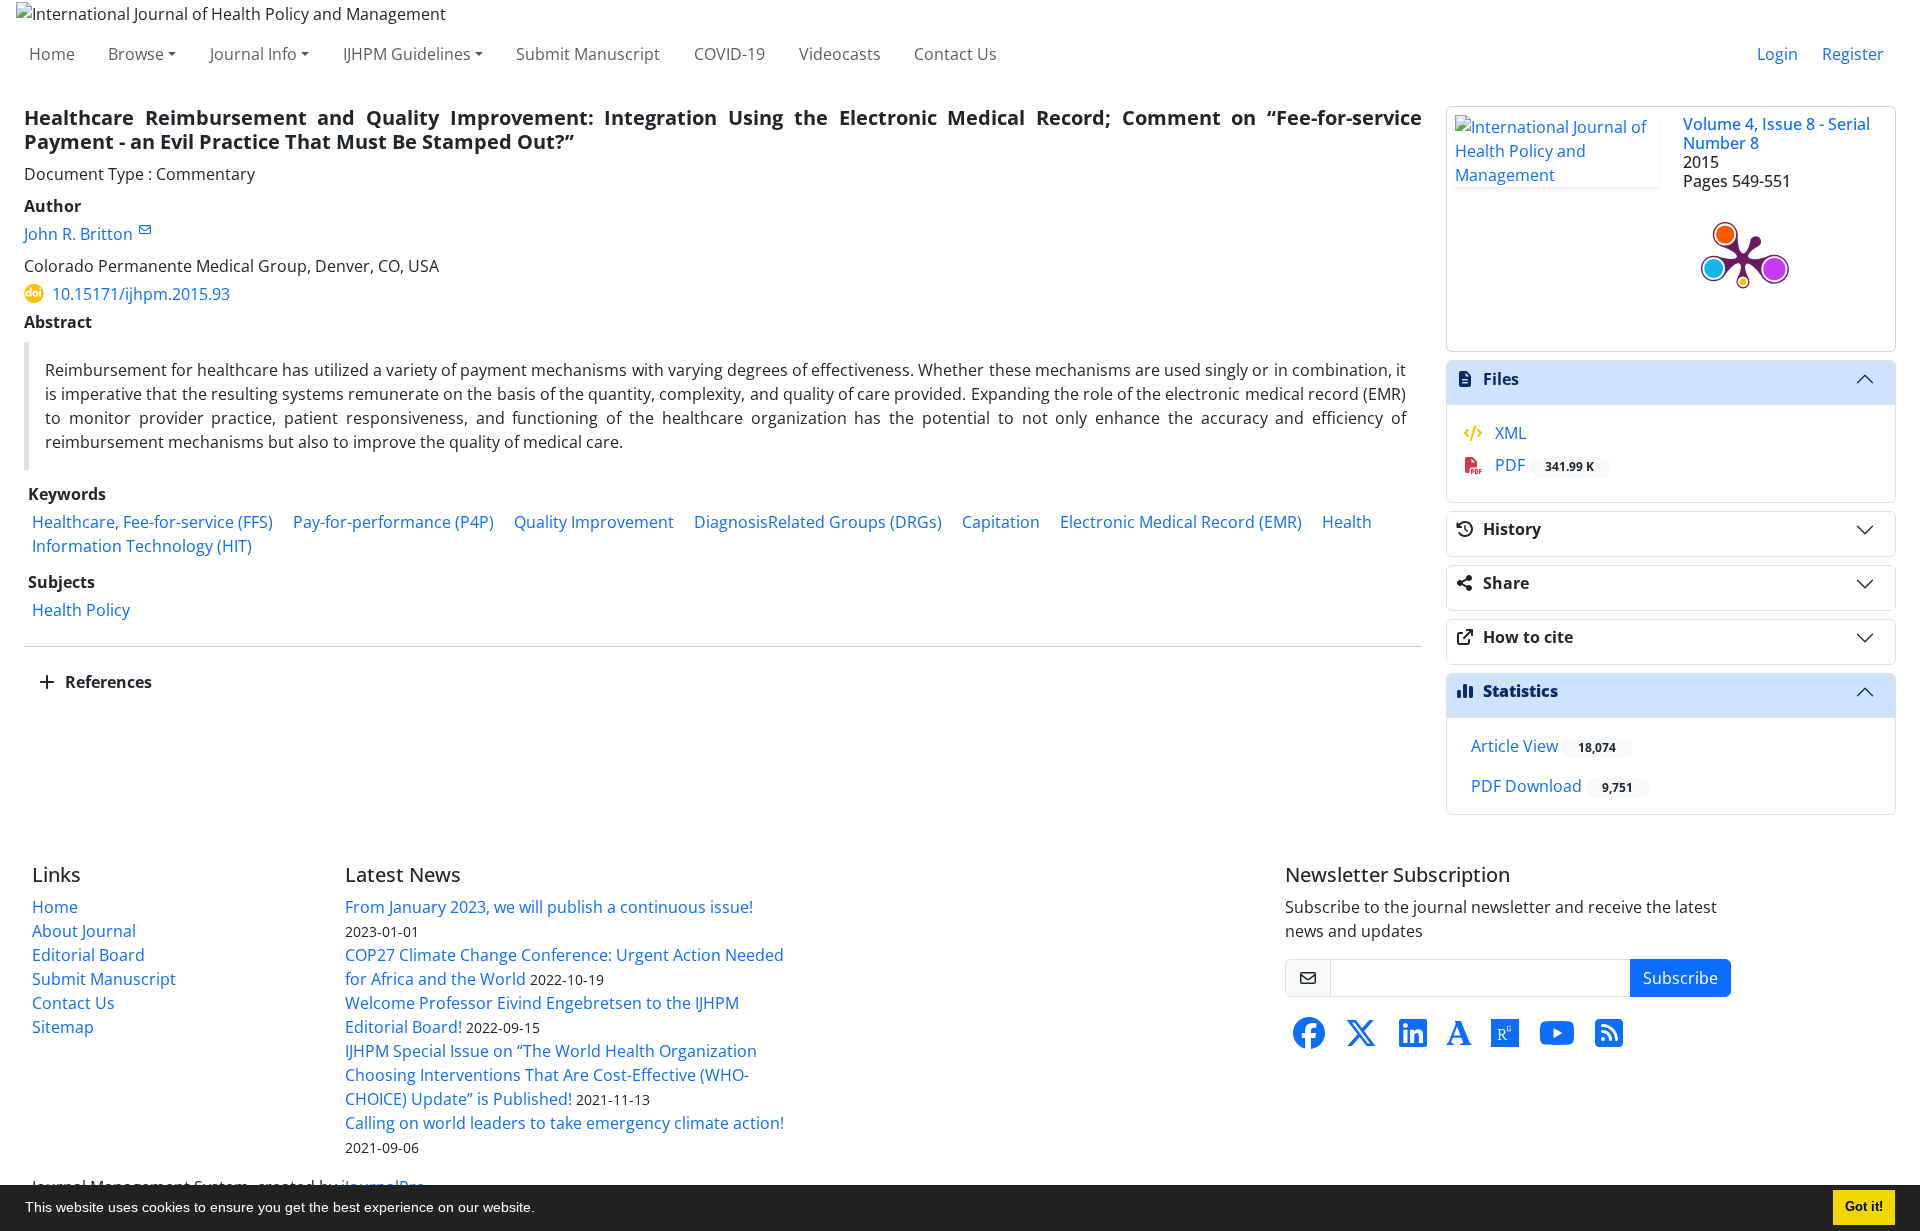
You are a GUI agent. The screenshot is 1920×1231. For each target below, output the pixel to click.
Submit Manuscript (588, 54)
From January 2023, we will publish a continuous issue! (549, 907)
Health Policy (81, 610)
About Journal (84, 931)
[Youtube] (1557, 1039)
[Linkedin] (1413, 1039)
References (106, 682)
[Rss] (1609, 1039)
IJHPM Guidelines (407, 54)
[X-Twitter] (1361, 1039)
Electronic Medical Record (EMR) (1181, 522)
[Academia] (1459, 1039)
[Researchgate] (1505, 1039)
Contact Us (955, 54)
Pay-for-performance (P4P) (393, 522)
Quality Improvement (594, 522)
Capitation (1001, 522)
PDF (1542, 465)
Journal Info (253, 54)
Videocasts (840, 54)
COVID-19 (729, 54)
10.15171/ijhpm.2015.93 (141, 294)
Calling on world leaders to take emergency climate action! (564, 1123)
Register (1853, 54)
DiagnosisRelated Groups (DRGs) (818, 522)
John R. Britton (78, 234)
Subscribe (1680, 978)
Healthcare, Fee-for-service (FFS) (152, 522)
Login (1777, 54)
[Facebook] (1309, 1039)
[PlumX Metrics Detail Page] (1743, 259)
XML (1508, 433)
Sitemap (63, 1027)
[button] (542, 1210)
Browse (136, 54)
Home (52, 54)
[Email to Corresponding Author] (144, 229)
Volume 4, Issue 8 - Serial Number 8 (1776, 133)
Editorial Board (88, 955)
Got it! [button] (1864, 1207)
